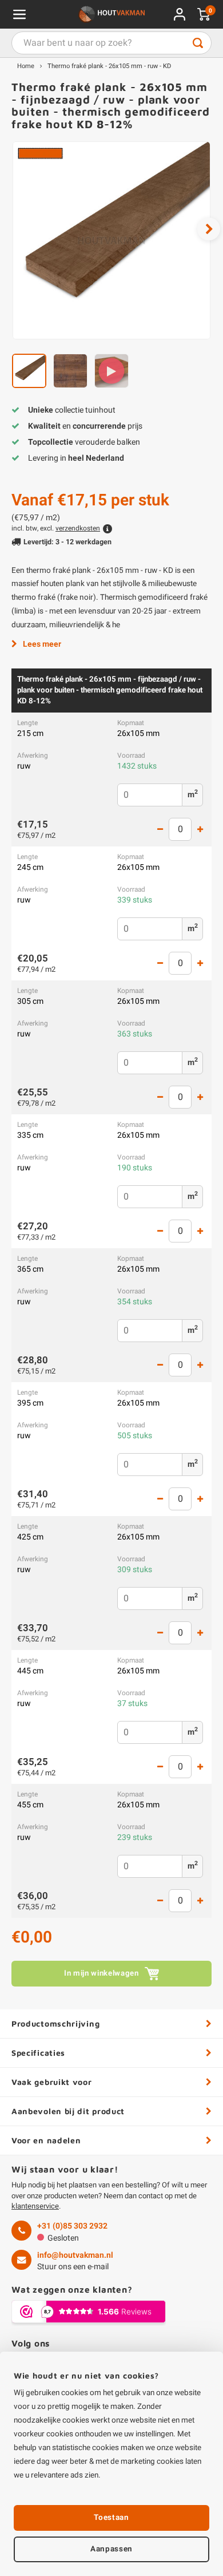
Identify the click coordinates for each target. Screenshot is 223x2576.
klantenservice (35, 2206)
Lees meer (42, 644)
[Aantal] (180, 829)
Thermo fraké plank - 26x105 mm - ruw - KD (109, 66)
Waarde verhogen (200, 829)
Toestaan (111, 2518)
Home (26, 66)
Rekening (180, 14)
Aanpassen (111, 2549)
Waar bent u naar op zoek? (198, 43)
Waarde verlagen (160, 829)
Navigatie (19, 14)
